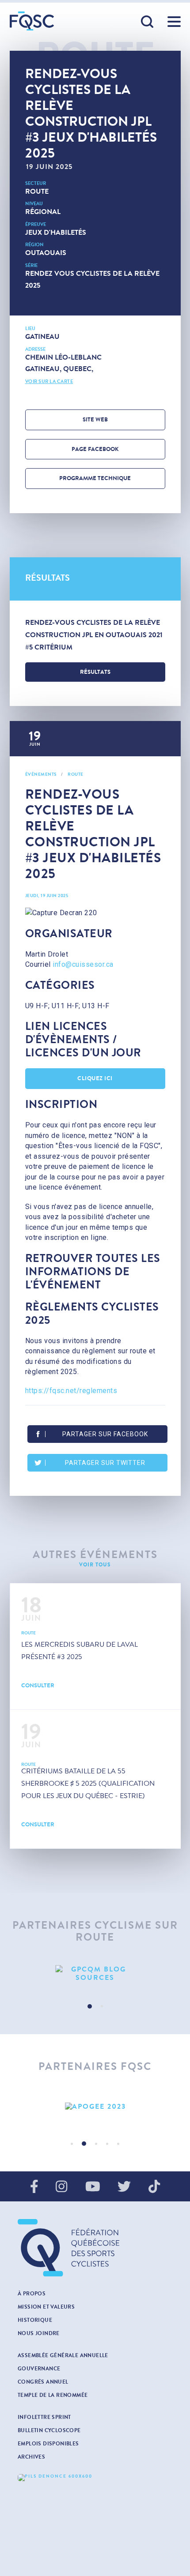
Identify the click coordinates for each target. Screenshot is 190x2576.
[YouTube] (93, 2187)
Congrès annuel (43, 2382)
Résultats (95, 672)
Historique (35, 2320)
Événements (41, 774)
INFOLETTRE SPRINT (44, 2417)
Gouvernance (39, 2369)
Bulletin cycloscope (49, 2430)
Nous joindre (39, 2333)
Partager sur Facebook (105, 1434)
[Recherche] (148, 22)
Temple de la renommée (53, 2395)
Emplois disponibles (48, 2444)
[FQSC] (32, 21)
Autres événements (95, 1555)
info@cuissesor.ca (83, 964)
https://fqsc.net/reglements (71, 1391)
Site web (95, 420)
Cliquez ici (95, 1078)
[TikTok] (154, 2187)
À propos (32, 2294)
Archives (31, 2457)
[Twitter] (124, 2187)
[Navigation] (174, 22)
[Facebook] (34, 2187)
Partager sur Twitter (105, 1463)
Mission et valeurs (46, 2307)
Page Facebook (95, 449)
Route (37, 191)
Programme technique (95, 478)
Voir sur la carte (49, 381)
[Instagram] (61, 2187)
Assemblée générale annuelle (63, 2355)
